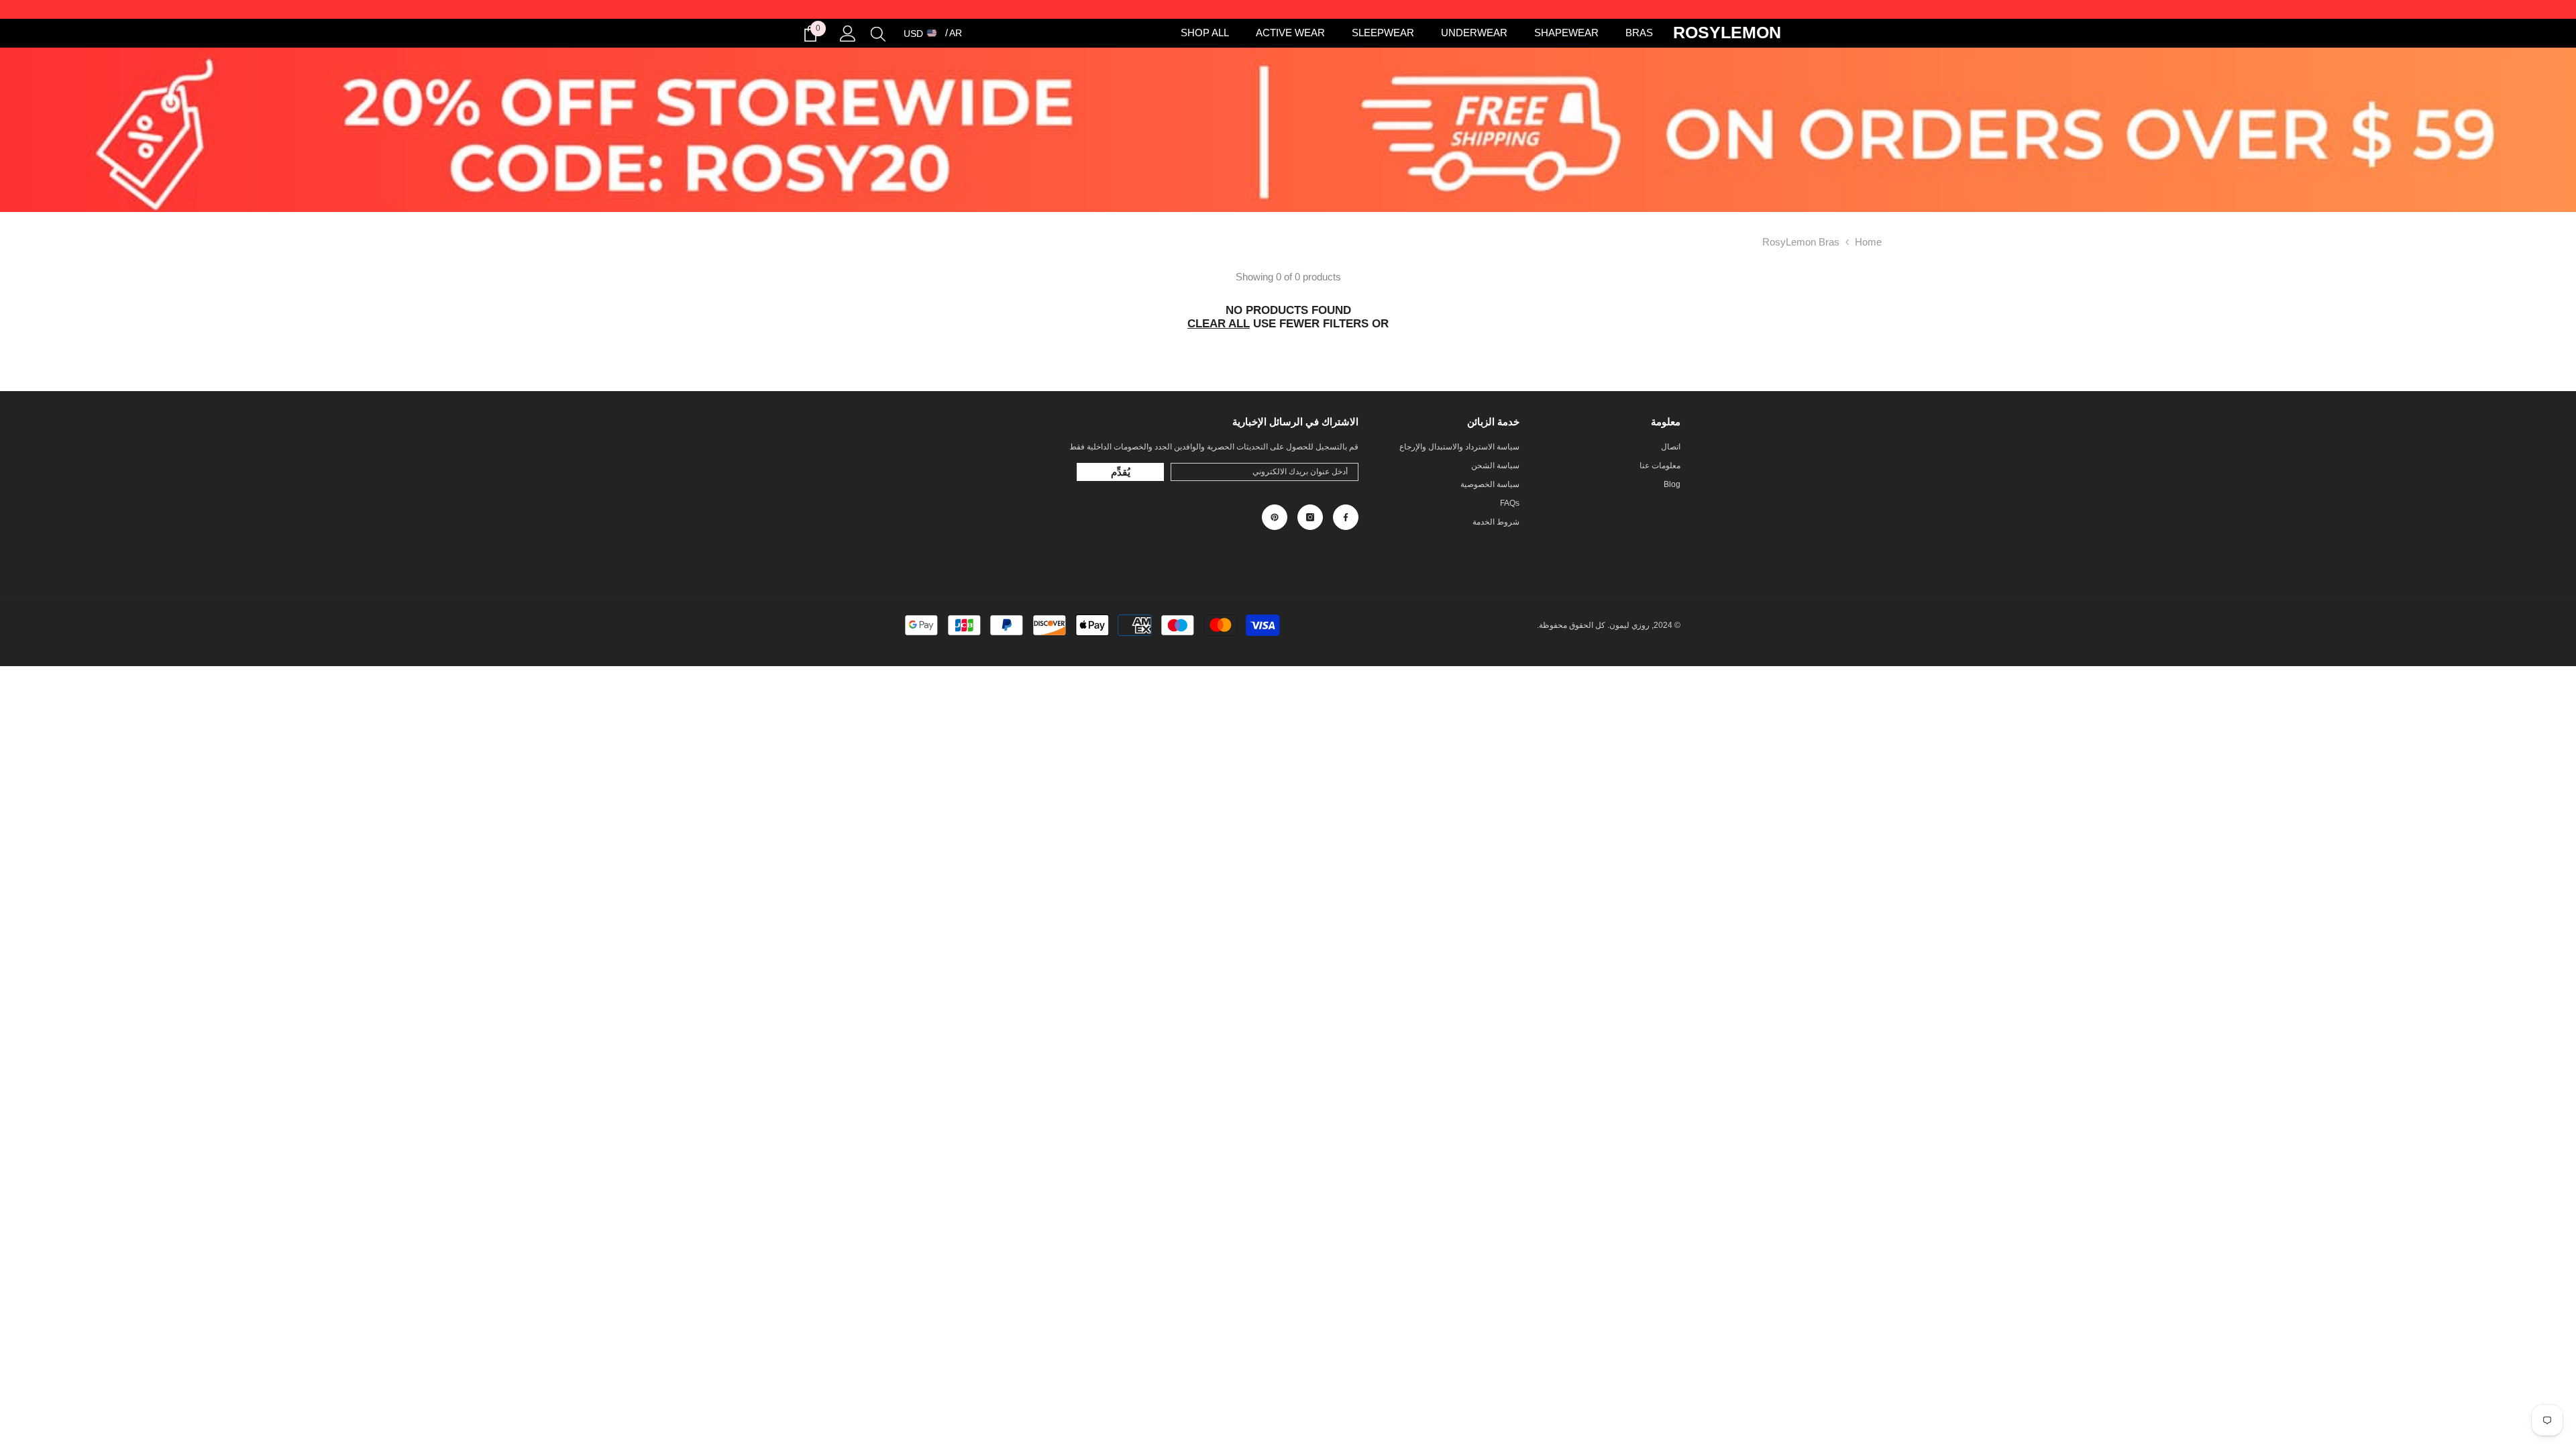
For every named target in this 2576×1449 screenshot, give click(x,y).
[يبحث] (878, 34)
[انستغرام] (1310, 517)
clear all (1219, 324)
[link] (1288, 130)
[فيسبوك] (1346, 517)
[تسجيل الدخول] (848, 34)
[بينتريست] (1275, 517)
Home (1868, 242)
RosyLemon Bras (1801, 242)
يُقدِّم (1121, 472)
